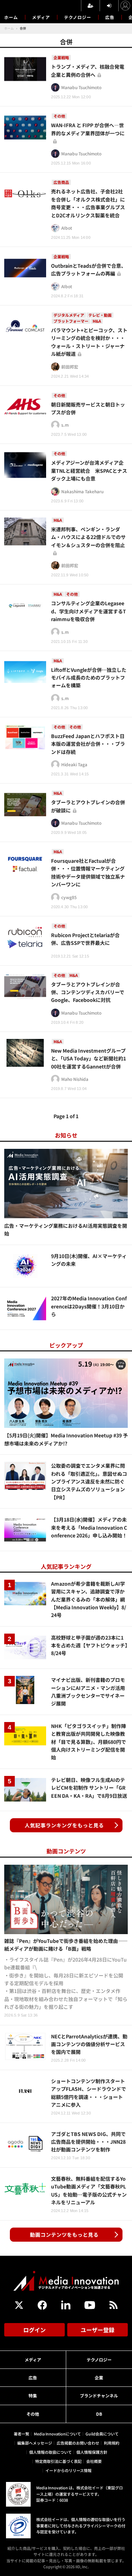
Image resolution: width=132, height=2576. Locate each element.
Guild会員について (102, 2434)
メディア (41, 17)
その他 (33, 2414)
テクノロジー (78, 17)
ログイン (34, 2330)
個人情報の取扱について (51, 2452)
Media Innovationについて (57, 2434)
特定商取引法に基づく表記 (58, 2461)
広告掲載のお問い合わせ (78, 2443)
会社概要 (94, 2461)
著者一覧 (21, 2434)
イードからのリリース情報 (68, 2470)
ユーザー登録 (98, 2330)
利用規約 (112, 2443)
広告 (110, 17)
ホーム (11, 17)
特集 (33, 2395)
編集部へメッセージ (35, 2443)
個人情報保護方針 (92, 2452)
